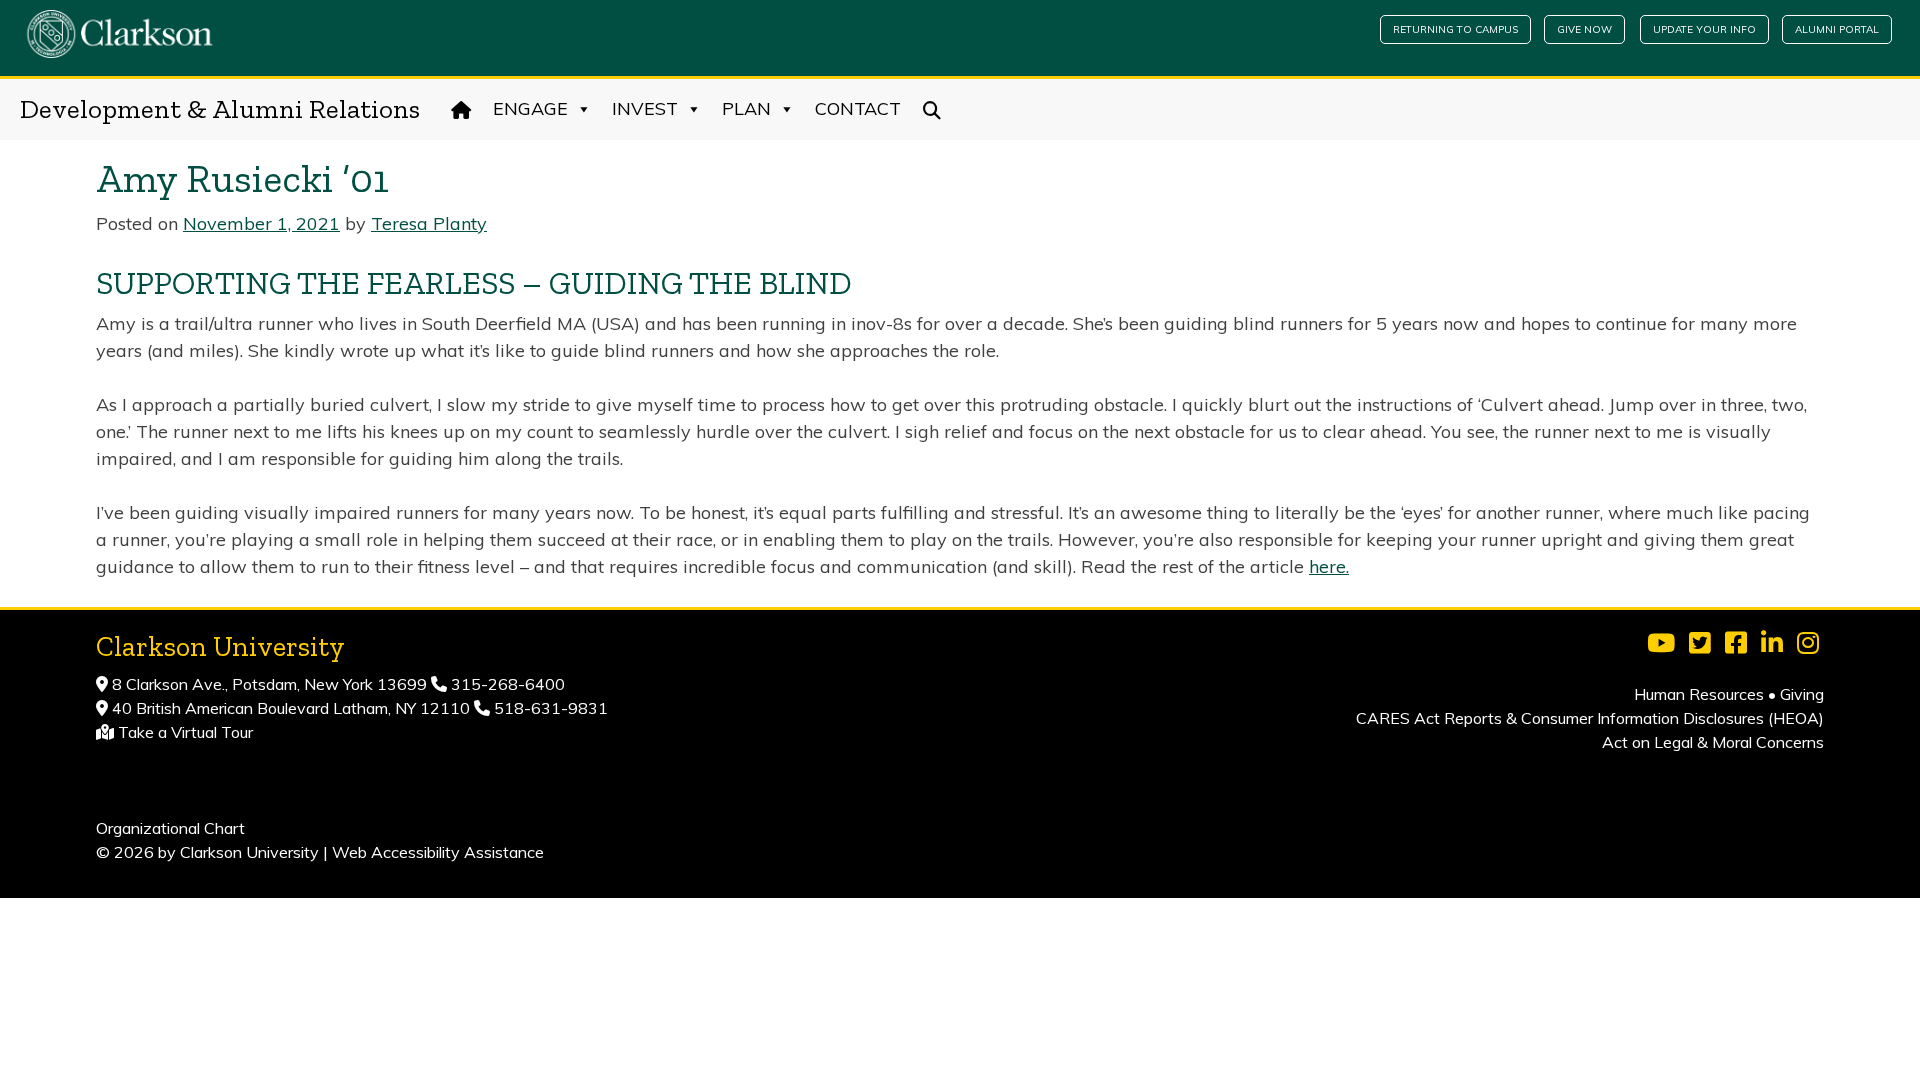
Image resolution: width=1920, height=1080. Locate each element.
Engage (530, 108)
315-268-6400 (506, 684)
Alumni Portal (1837, 29)
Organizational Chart (170, 828)
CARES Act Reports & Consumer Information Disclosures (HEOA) (1590, 718)
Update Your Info (1704, 29)
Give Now (1584, 29)
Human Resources (1699, 694)
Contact (858, 108)
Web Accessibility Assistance (438, 852)
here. (1329, 566)
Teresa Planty (429, 223)
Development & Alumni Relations (220, 109)
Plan (746, 108)
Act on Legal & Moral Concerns (1713, 742)
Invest (645, 108)
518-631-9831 (549, 708)
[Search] (932, 109)
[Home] (461, 109)
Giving (1802, 694)
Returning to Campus (1455, 29)
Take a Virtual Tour (185, 732)
